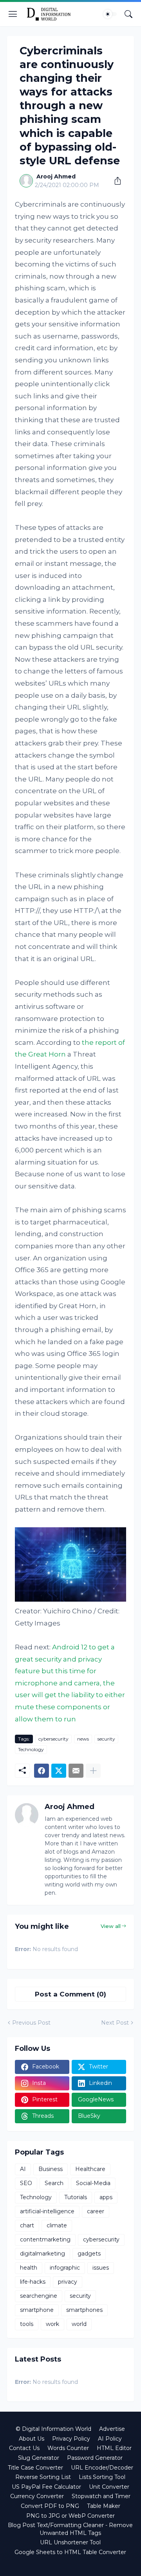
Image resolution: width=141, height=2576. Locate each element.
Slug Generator (39, 2458)
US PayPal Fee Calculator (46, 2487)
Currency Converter (37, 2496)
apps (106, 2197)
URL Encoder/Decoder (102, 2468)
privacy (68, 2282)
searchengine (39, 2296)
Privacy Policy (71, 2439)
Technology (31, 1749)
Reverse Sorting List (43, 2477)
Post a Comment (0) (70, 1994)
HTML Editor (114, 2448)
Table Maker (104, 2506)
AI (23, 2169)
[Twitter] (59, 1771)
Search (54, 2183)
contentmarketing (45, 2239)
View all (111, 1926)
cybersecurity (53, 1739)
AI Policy (110, 2439)
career (96, 2211)
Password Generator (95, 2458)
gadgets (89, 2254)
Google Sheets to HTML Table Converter (70, 2552)
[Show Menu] (13, 14)
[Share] (115, 181)
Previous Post (31, 2023)
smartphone (37, 2310)
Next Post (115, 2023)
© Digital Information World (53, 2429)
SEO (26, 2183)
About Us (32, 2439)
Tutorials (76, 2197)
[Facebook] (42, 1771)
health (29, 2268)
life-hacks (33, 2282)
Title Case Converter (35, 2468)
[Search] (128, 14)
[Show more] (93, 1771)
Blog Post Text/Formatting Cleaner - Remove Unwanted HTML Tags (70, 2529)
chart (27, 2225)
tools (27, 2324)
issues (101, 2268)
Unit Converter (109, 2487)
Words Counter (68, 2448)
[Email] (76, 1771)
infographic (65, 2268)
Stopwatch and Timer (101, 2496)
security (106, 1739)
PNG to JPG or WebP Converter (70, 2516)
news (83, 1739)
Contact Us (24, 2448)
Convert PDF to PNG (50, 2506)
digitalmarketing (42, 2254)
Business (51, 2169)
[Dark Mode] (110, 14)
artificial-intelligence (47, 2211)
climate (57, 2225)
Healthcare (90, 2169)
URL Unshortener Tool (70, 2542)
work (52, 2324)
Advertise (112, 2429)
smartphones (84, 2310)
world (79, 2324)
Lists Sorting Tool (102, 2477)
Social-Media (93, 2183)
